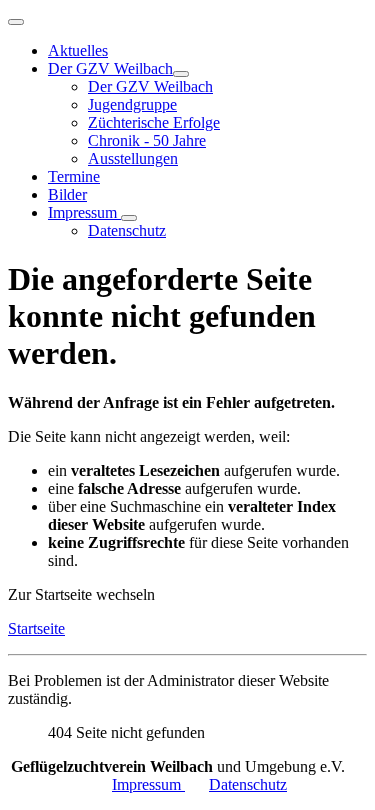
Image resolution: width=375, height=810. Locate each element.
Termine (74, 176)
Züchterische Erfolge (154, 122)
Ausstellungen (133, 158)
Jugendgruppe (132, 104)
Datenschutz (127, 230)
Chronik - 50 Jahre (147, 140)
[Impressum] (129, 218)
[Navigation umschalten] (16, 22)
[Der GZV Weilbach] (181, 74)
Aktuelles (78, 50)
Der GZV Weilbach (110, 68)
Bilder (67, 194)
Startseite (36, 628)
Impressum (84, 212)
